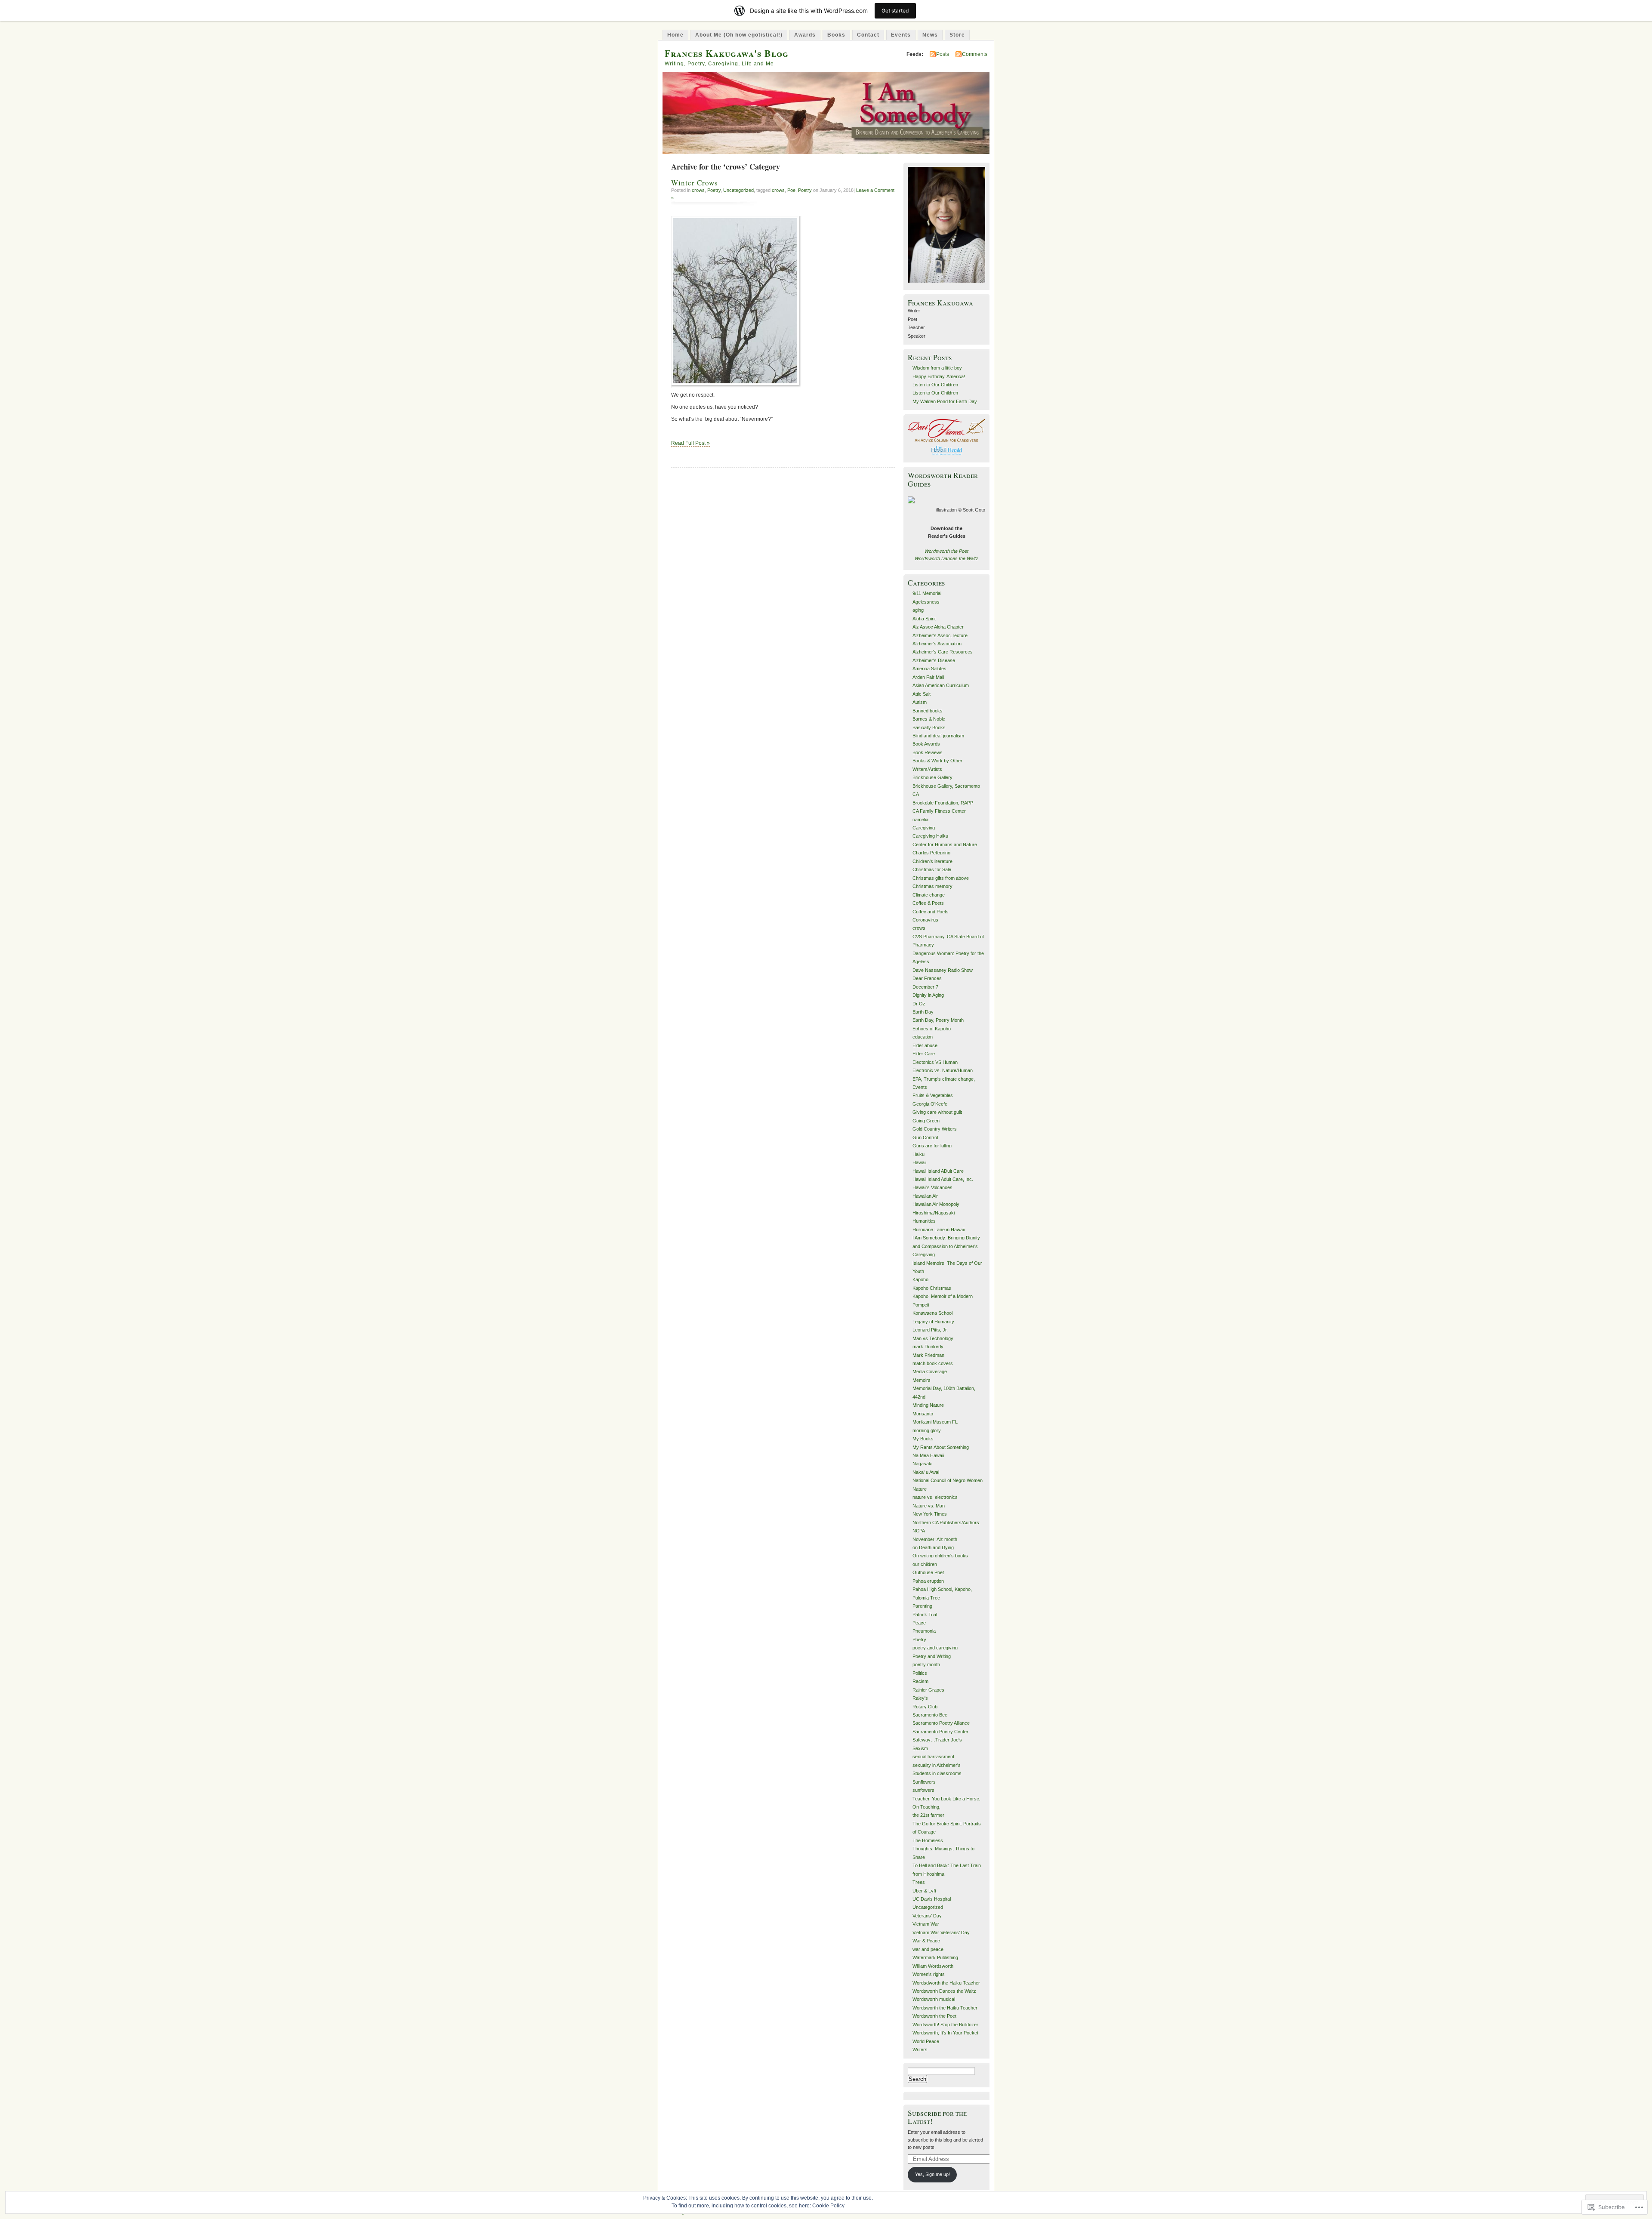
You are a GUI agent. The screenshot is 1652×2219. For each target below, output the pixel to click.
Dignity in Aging (928, 995)
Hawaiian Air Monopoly (936, 1204)
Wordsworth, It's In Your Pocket (945, 2033)
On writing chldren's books (940, 1556)
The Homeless (928, 1840)
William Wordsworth (933, 1966)
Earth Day (923, 1012)
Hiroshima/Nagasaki (934, 1213)
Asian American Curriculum (941, 685)
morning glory (927, 1430)
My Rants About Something (941, 1447)
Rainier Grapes (928, 1690)
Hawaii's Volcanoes (932, 1187)
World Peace (926, 2041)
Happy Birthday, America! (939, 376)
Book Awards (926, 744)
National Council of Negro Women (948, 1480)
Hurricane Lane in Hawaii (938, 1230)
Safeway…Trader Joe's (937, 1740)
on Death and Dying (933, 1547)
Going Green (926, 1121)
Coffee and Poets (931, 912)
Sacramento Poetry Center (940, 1732)
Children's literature (932, 861)
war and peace (928, 1949)
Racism (920, 1681)
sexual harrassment (933, 1757)
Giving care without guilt (937, 1112)
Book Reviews (928, 752)
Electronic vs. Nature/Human (943, 1070)
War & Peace (926, 1941)
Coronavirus (925, 920)
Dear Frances (927, 978)
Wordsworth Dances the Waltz (946, 558)
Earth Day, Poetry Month (938, 1020)
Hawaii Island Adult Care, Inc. (943, 1179)
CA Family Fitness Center (939, 811)
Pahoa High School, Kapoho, (942, 1589)
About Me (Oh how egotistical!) (739, 35)
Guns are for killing (932, 1146)
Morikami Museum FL (935, 1422)
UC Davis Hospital (932, 1899)
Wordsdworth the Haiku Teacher (946, 1983)
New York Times (930, 1514)
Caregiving (924, 828)
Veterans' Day (927, 1916)
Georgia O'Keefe (930, 1104)
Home (675, 35)
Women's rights (929, 1974)
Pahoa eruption (928, 1581)
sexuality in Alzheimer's (937, 1765)
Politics (920, 1673)
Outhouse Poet (928, 1572)
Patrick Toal (925, 1615)
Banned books (928, 711)
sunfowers (923, 1790)
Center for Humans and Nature (945, 844)
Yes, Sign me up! (932, 2174)
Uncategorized (738, 190)
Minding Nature (928, 1405)
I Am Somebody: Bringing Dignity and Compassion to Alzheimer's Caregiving (946, 1246)
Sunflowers (924, 1782)
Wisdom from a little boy (937, 368)
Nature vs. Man (929, 1506)
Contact (868, 35)
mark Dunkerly (928, 1347)
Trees (919, 1882)
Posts (943, 54)
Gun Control (925, 1137)
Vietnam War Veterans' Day (941, 1932)
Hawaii (919, 1162)
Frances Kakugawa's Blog (727, 53)
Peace (919, 1623)
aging (918, 610)
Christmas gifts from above (941, 878)
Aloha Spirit (924, 619)
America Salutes (929, 669)
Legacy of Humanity (933, 1322)
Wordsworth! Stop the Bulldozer (945, 2025)
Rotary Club (925, 1707)
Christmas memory (932, 886)
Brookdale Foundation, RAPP (943, 803)
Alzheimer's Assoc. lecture (940, 635)
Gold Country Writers (935, 1129)
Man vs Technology (933, 1338)
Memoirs (922, 1380)
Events (901, 35)
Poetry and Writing (932, 1656)
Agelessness (926, 602)
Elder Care (924, 1054)
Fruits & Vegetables (933, 1095)
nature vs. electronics (935, 1497)
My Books (923, 1439)
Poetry (714, 190)
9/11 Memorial (927, 593)
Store (957, 35)
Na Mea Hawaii (928, 1455)
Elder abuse (925, 1045)
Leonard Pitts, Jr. (930, 1330)
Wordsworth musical (934, 1999)
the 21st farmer (928, 1815)
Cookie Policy (828, 2206)
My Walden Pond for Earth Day (945, 401)
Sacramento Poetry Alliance (941, 1723)
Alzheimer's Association (937, 644)
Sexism (920, 1748)
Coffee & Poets (928, 903)
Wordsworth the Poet (946, 551)
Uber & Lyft (924, 1891)
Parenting (922, 1606)
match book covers (933, 1363)
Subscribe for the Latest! (937, 2117)
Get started (895, 11)
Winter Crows (695, 183)
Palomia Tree (926, 1598)
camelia (920, 820)
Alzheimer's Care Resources (943, 652)
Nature (920, 1489)
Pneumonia (924, 1631)
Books (836, 35)
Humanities (924, 1221)
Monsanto (923, 1414)
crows (698, 190)
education (923, 1037)
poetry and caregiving (935, 1648)
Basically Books (929, 727)
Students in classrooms (937, 1773)
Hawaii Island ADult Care (938, 1171)
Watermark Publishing (935, 1957)
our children (925, 1564)
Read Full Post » (690, 443)
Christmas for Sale (932, 869)
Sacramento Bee (930, 1715)
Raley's (920, 1698)
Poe (791, 190)
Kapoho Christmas (932, 1288)
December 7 (925, 987)
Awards (805, 35)
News (930, 35)
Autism (920, 702)
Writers (920, 2049)
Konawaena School (932, 1313)
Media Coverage (930, 1371)
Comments (975, 54)
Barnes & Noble (929, 719)
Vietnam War (926, 1924)
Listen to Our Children (935, 385)
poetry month (926, 1664)
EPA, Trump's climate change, (944, 1079)
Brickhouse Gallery (932, 777)
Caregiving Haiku (930, 836)
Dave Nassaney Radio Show (943, 970)
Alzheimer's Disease (934, 660)
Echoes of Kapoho (932, 1029)
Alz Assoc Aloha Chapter (938, 627)
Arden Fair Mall (928, 677)
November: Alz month (935, 1539)
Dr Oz (919, 1004)
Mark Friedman (928, 1355)
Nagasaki (922, 1464)
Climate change (929, 895)
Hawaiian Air (925, 1196)
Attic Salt (922, 694)
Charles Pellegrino (931, 853)
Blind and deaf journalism (938, 736)
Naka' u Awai (926, 1472)
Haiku (918, 1154)
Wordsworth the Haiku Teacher (945, 2008)
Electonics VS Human (935, 1062)
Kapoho (920, 1279)
